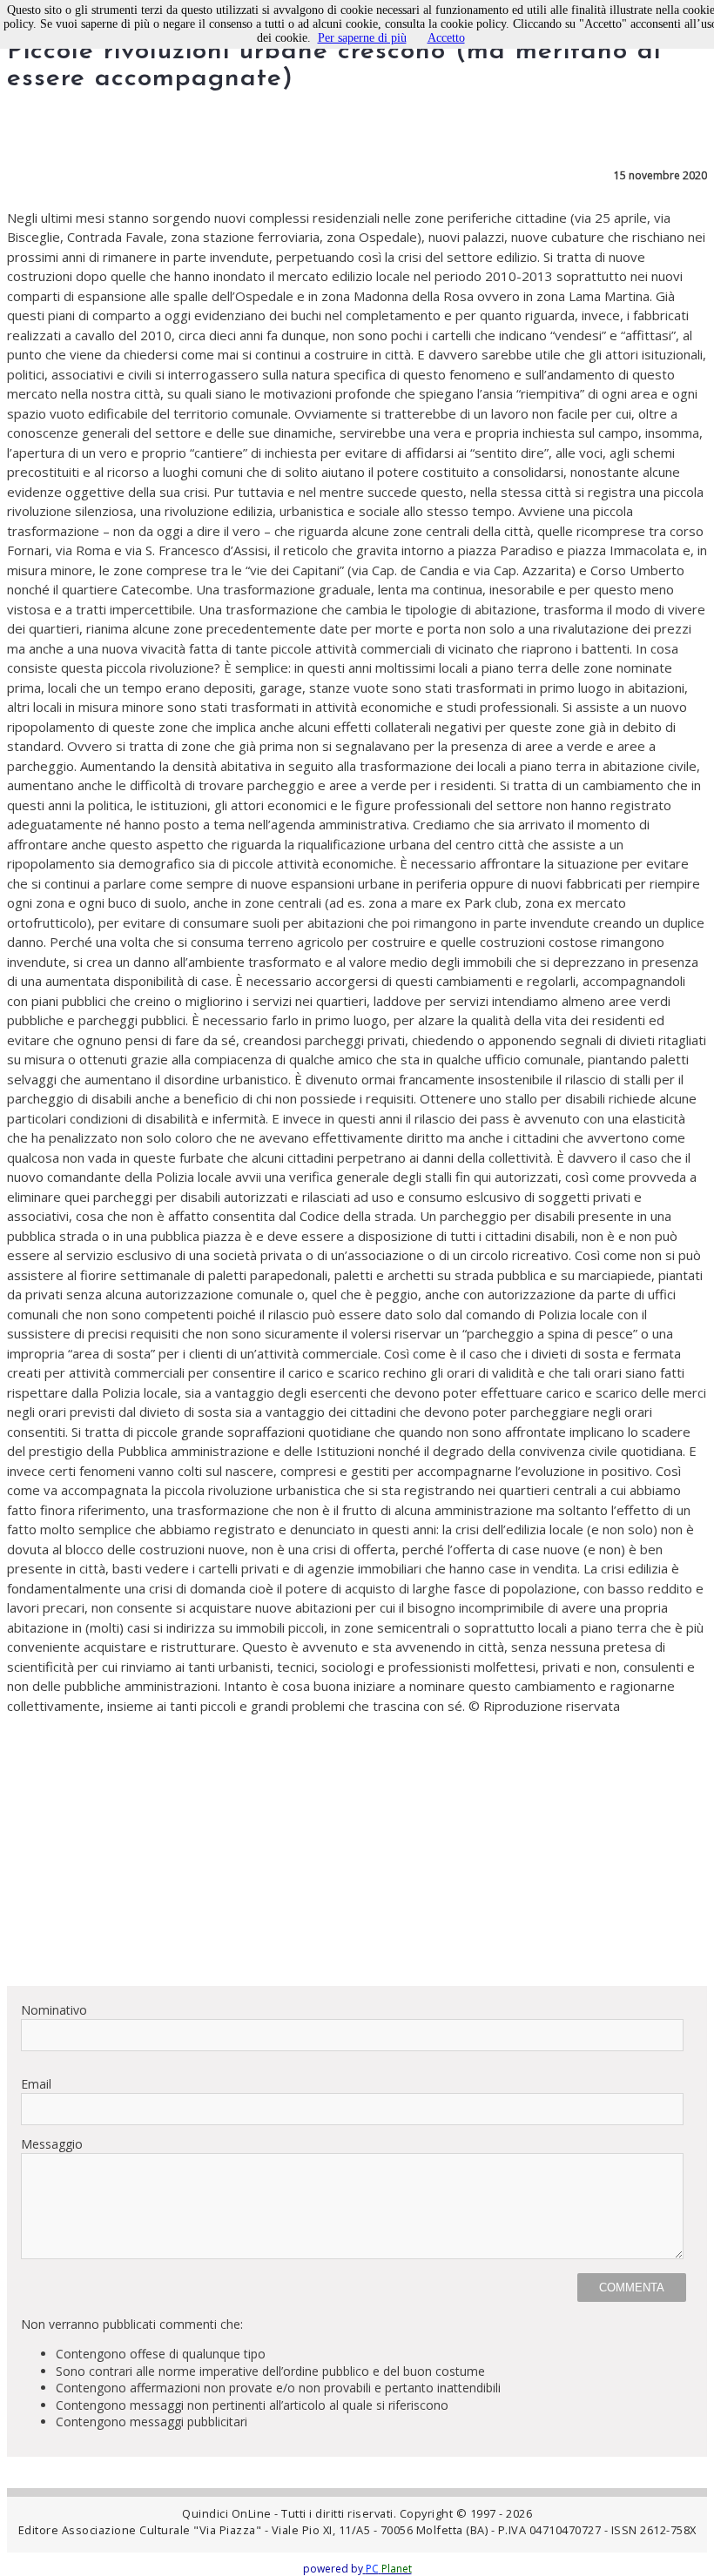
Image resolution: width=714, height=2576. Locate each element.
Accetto (446, 38)
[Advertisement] (357, 1850)
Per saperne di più (362, 38)
